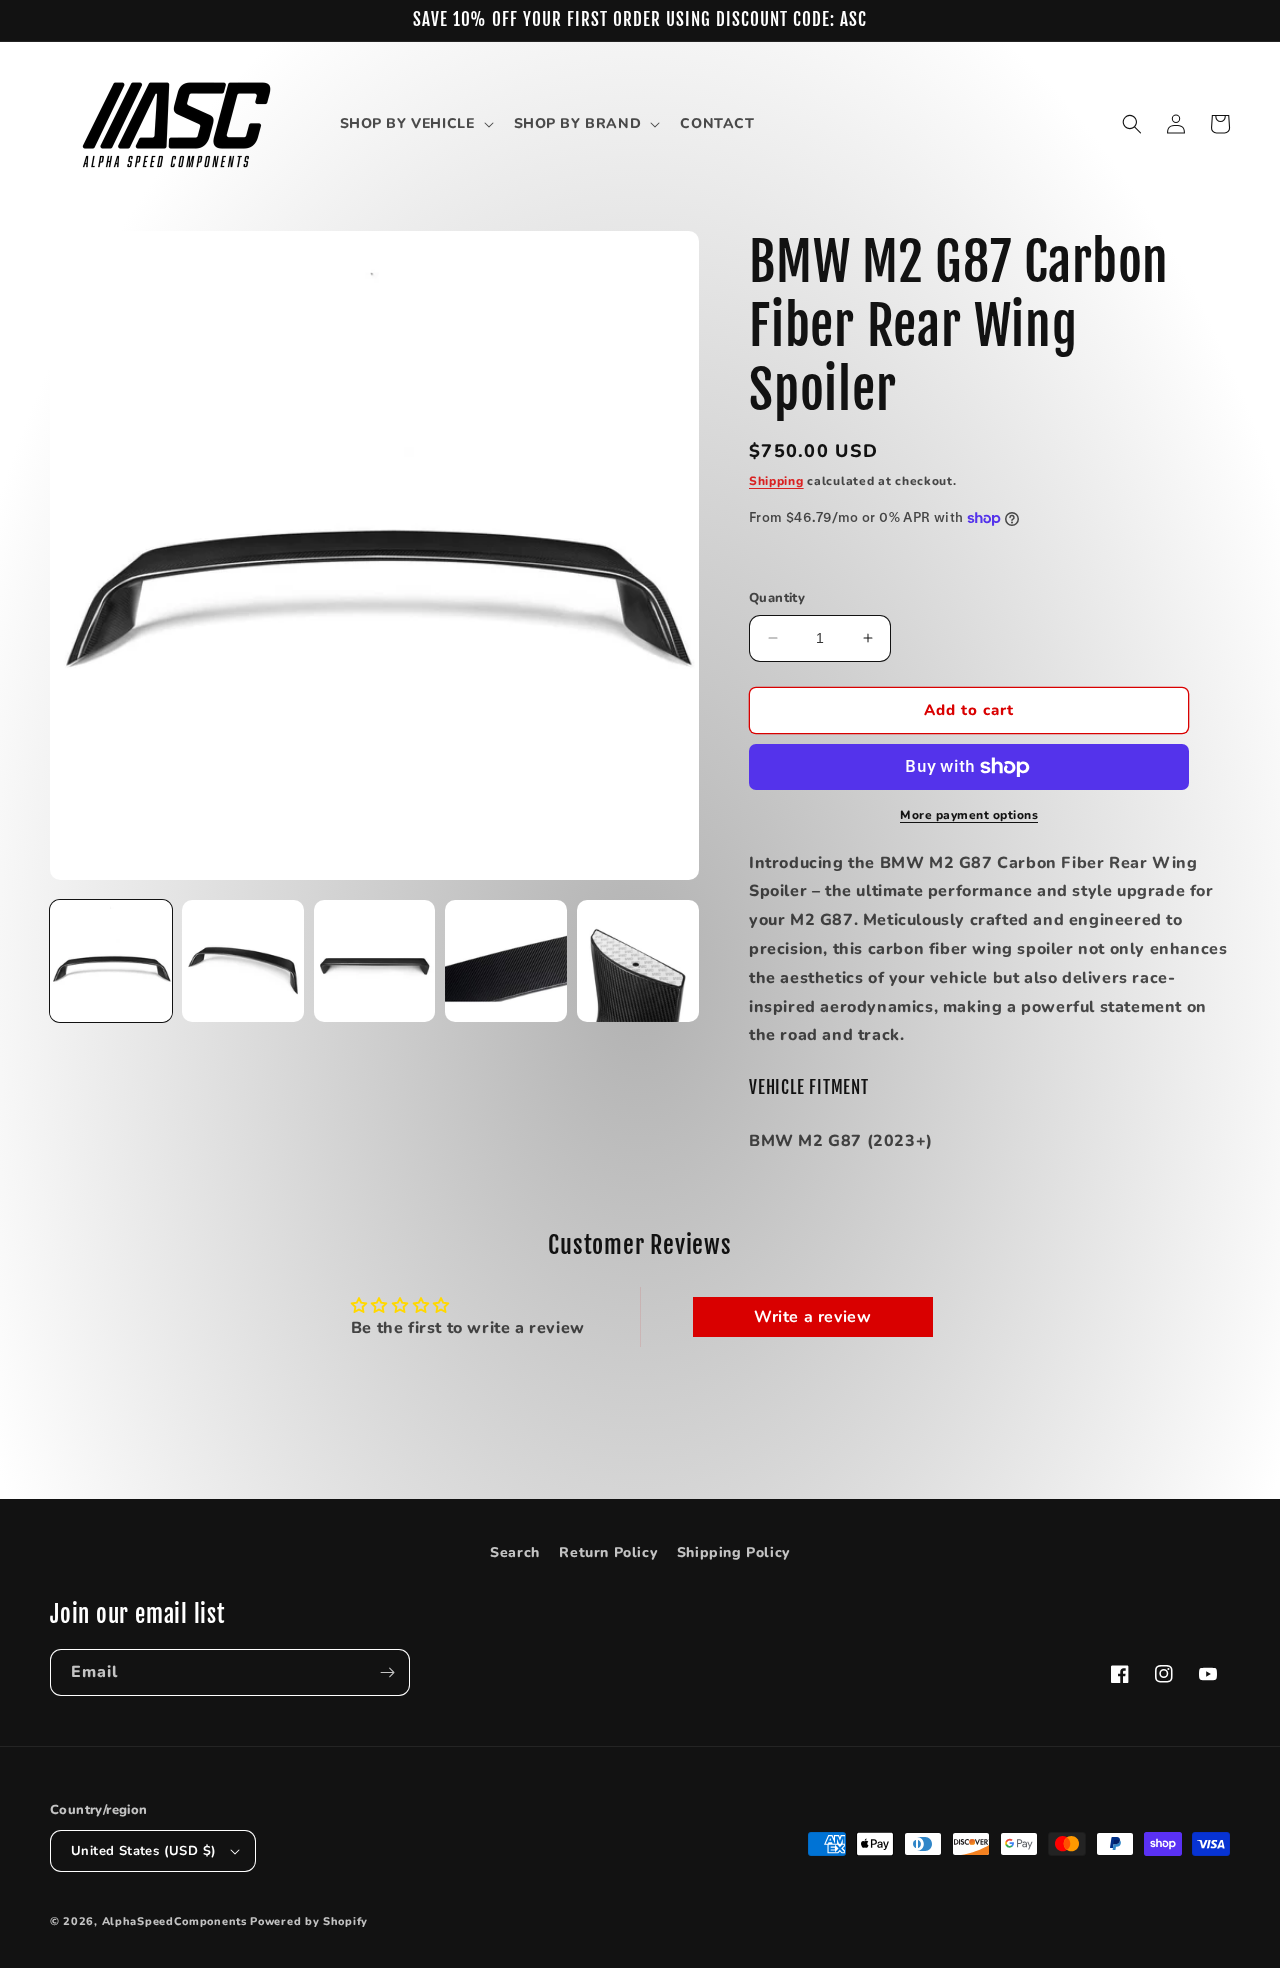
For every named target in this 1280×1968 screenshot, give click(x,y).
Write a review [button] (812, 1317)
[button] (415, 124)
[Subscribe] (387, 1672)
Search (515, 1552)
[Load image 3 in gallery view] (375, 961)
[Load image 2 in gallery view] (243, 961)
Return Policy (608, 1552)
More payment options (969, 815)
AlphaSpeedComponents (174, 1921)
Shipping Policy (733, 1552)
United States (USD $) (143, 1851)
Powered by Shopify (309, 1921)
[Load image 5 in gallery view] (638, 961)
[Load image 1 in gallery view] (111, 961)
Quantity (777, 598)
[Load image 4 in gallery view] (506, 961)
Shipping (776, 481)
